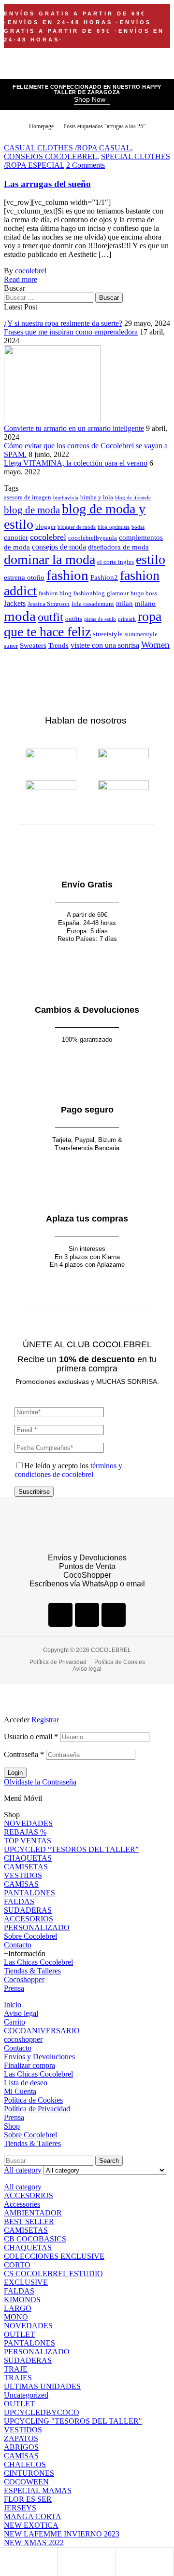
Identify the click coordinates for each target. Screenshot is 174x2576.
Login (15, 1773)
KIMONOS (22, 2300)
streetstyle (108, 634)
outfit (51, 617)
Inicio (13, 2005)
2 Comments (86, 165)
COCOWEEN (26, 2482)
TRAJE (16, 2369)
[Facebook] (60, 1615)
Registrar (45, 1720)
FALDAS (19, 1901)
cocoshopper (23, 2039)
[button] (92, 100)
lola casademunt (93, 604)
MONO (16, 2317)
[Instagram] (87, 1615)
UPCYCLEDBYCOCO (42, 2412)
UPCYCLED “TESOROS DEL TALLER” (71, 1849)
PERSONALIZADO (37, 1927)
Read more (21, 279)
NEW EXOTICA (31, 2525)
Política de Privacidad (37, 2109)
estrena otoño (24, 577)
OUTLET (19, 2334)
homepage (41, 126)
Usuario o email (31, 1737)
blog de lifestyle (133, 498)
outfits (74, 619)
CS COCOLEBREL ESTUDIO (53, 2274)
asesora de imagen (28, 497)
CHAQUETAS (28, 1858)
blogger (45, 527)
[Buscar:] (50, 297)
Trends (58, 645)
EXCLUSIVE (26, 2282)
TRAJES (18, 2378)
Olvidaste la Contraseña (40, 1782)
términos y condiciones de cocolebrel (68, 1470)
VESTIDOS (23, 1875)
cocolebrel (31, 271)
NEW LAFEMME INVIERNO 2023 (62, 2534)
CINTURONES (29, 2473)
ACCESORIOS (29, 1919)
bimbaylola (66, 498)
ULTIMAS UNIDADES (42, 2386)
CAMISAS (21, 1884)
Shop (12, 2126)
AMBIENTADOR (33, 2213)
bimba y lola (97, 497)
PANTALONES (29, 1893)
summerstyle (141, 634)
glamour (118, 593)
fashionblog (89, 593)
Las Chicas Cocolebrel (38, 1962)
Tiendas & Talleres (32, 1971)
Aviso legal (21, 2013)
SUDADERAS (28, 1910)
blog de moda (32, 510)
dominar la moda (50, 559)
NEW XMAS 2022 (34, 2542)
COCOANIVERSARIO (42, 2031)
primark (127, 619)
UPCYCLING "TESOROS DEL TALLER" (73, 2421)
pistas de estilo (100, 619)
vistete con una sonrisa (105, 645)
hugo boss (144, 593)
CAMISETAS (26, 1867)
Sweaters (33, 645)
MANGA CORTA (33, 2516)
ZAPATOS (21, 2438)
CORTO (17, 2265)
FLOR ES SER (28, 2499)
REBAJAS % (25, 1832)
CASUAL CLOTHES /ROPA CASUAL (67, 148)
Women (155, 645)
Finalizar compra (29, 2065)
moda (20, 616)
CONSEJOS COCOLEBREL (51, 156)
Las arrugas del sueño (47, 184)
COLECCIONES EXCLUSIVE (54, 2256)
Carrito (14, 2022)
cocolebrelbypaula (93, 538)
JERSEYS (20, 2508)
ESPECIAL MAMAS (38, 2490)
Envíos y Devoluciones (39, 2057)
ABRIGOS (21, 2447)
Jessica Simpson (49, 604)
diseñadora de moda (118, 547)
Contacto (18, 1945)
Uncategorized (26, 2395)
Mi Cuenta (20, 2091)
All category (23, 2187)
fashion (67, 575)
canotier (16, 537)
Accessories (22, 2204)
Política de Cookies (33, 2100)
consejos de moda (59, 547)
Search (109, 2161)
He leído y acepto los (68, 1470)
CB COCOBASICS (35, 2239)
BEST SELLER (29, 2221)
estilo (151, 559)
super (11, 646)
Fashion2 (104, 577)
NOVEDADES (28, 1823)
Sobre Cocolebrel (30, 1936)
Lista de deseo (26, 2083)
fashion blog (55, 593)
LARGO (18, 2308)
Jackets (15, 603)
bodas (138, 527)
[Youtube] (114, 1615)
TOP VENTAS (28, 1841)
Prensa (14, 1988)
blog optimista (114, 527)
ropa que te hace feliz (83, 624)
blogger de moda (77, 527)
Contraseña (24, 1754)
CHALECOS (25, 2464)
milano (145, 604)
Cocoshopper (24, 1979)
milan (124, 604)
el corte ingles (116, 562)
